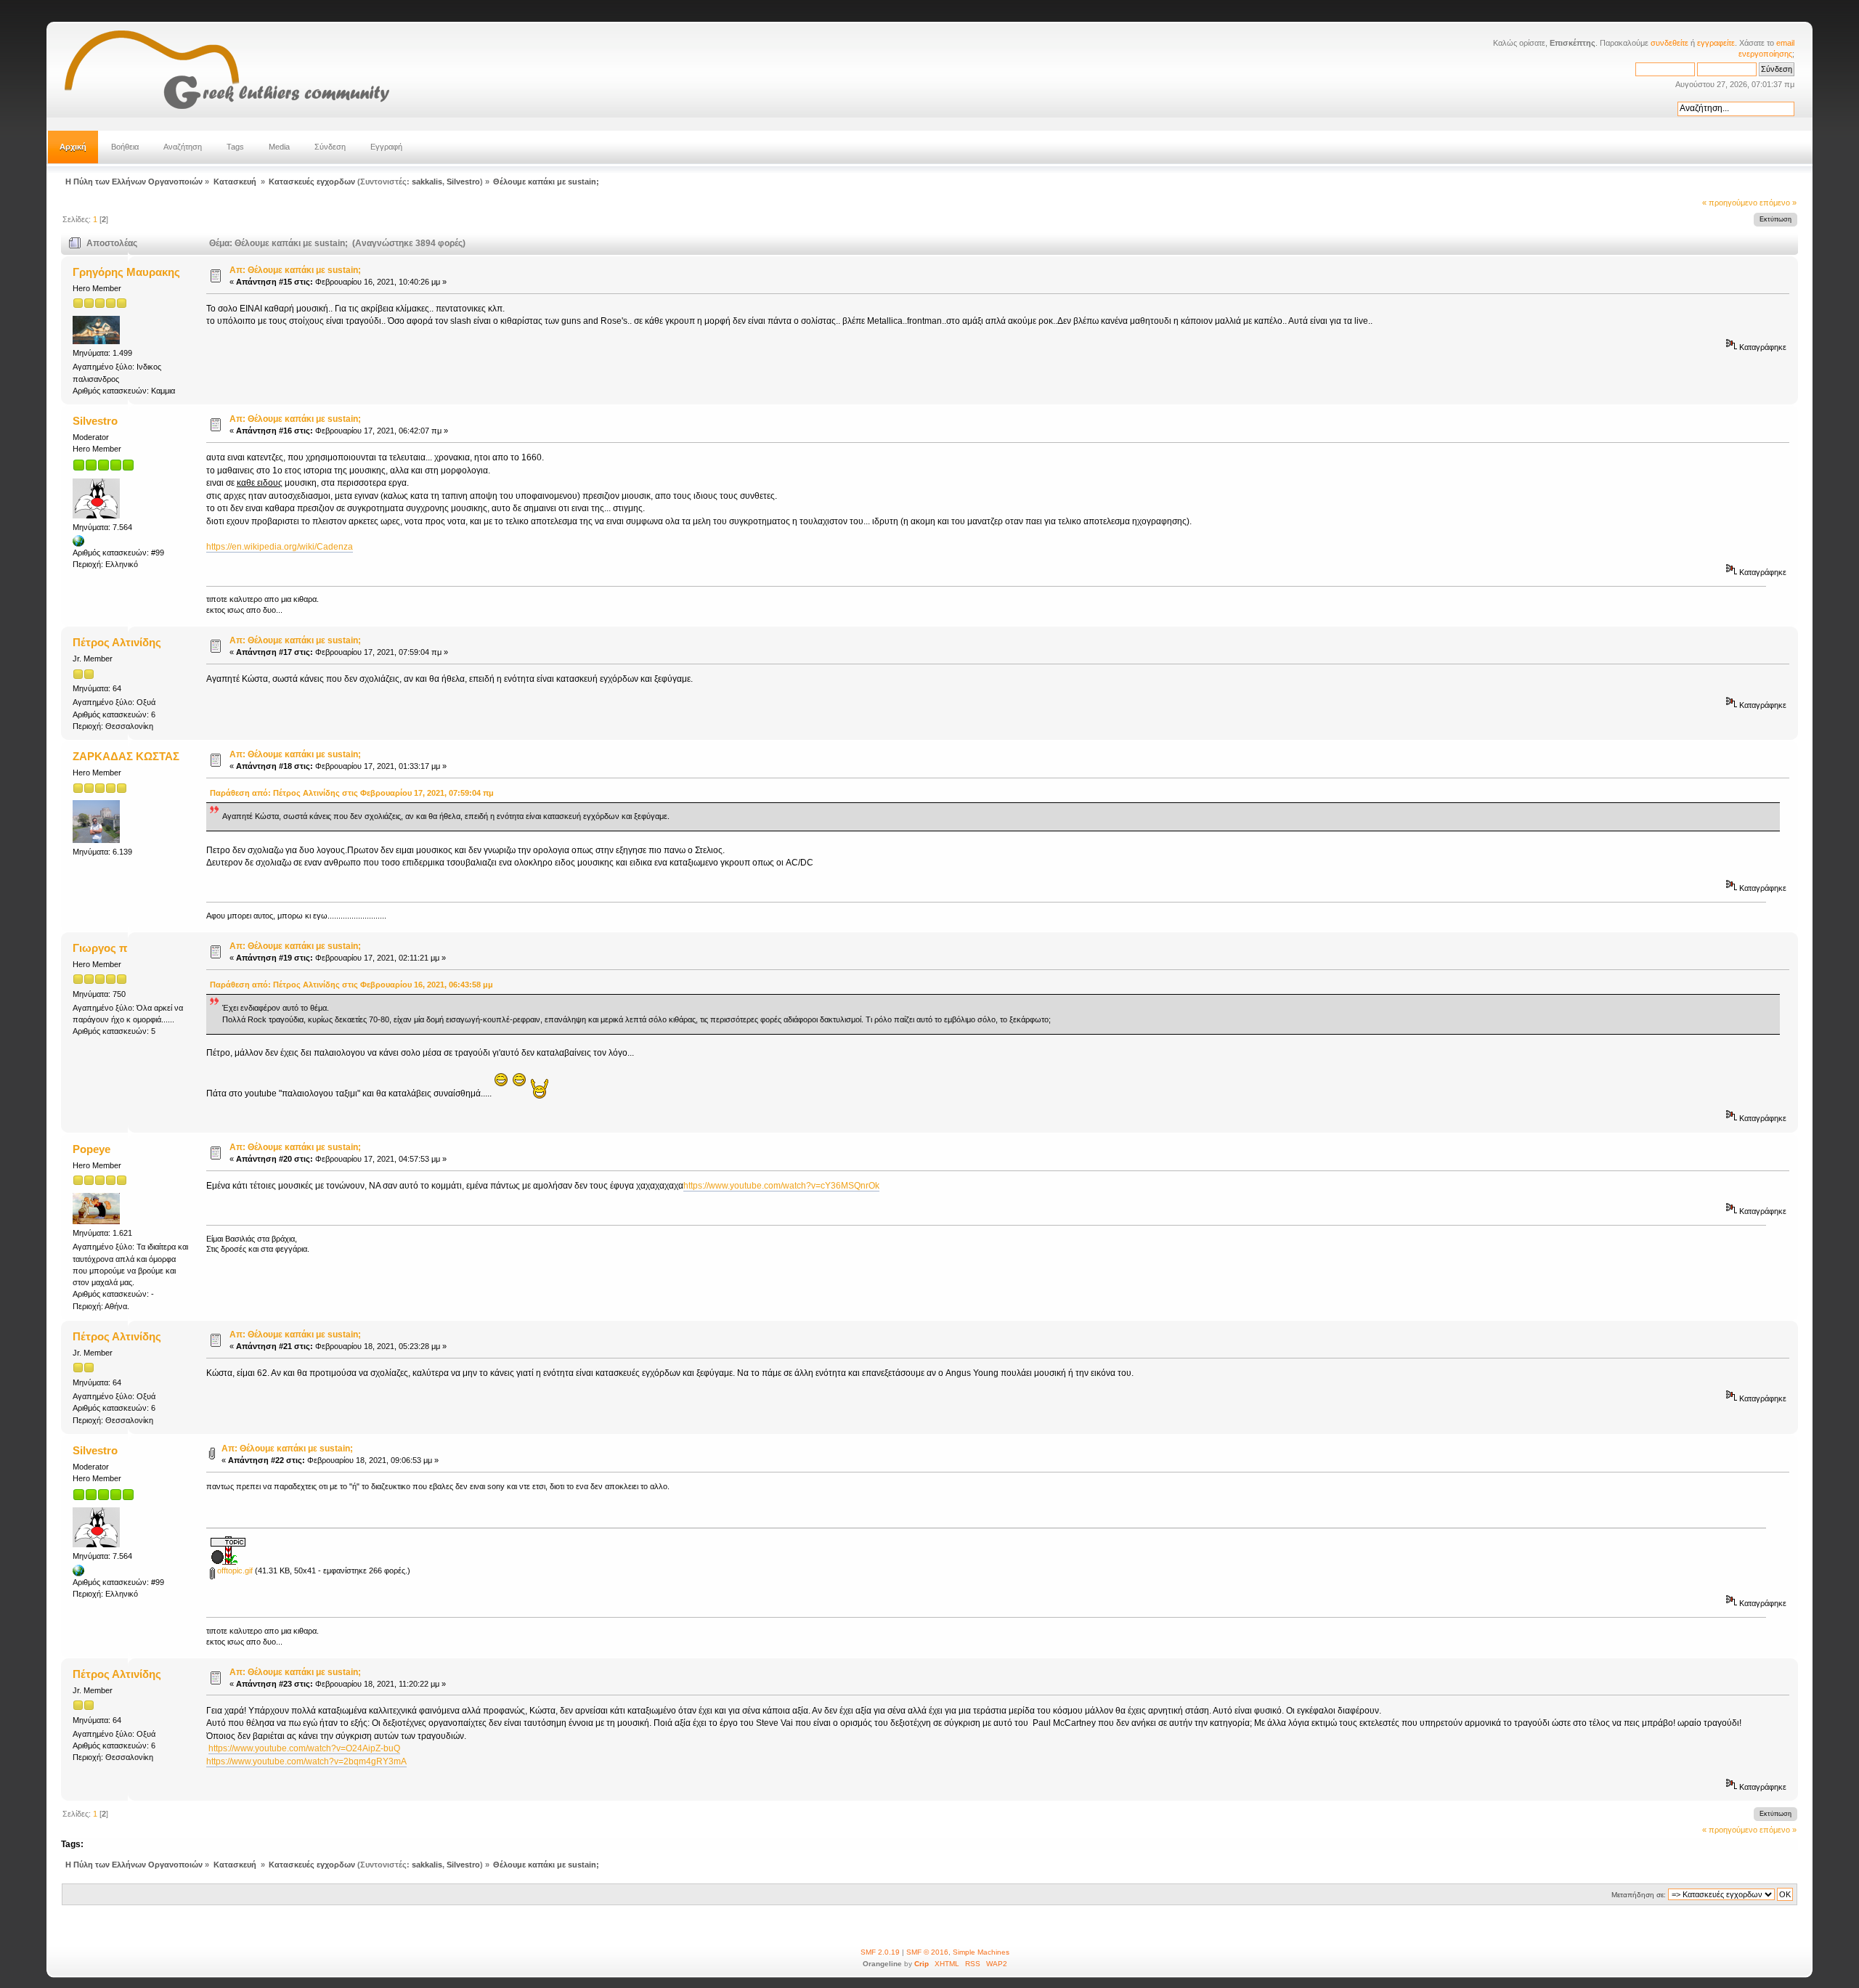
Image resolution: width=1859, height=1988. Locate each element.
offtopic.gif (234, 1571)
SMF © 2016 (927, 1952)
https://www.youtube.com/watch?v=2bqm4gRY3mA (306, 1761)
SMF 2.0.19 (880, 1952)
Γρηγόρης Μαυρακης (126, 272)
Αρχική (73, 147)
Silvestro (463, 182)
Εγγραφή (386, 147)
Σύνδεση (330, 147)
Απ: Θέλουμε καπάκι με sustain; (295, 270)
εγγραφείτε (1716, 43)
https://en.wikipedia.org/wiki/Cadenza (280, 547)
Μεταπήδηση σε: (1639, 1895)
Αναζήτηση (183, 147)
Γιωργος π (100, 948)
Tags (235, 147)
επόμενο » (1778, 203)
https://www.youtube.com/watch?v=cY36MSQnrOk (781, 1186)
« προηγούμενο (1730, 203)
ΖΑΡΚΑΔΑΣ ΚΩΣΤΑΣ (126, 756)
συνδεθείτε (1669, 43)
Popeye (91, 1149)
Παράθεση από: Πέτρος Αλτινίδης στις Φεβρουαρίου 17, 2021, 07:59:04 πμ (352, 793)
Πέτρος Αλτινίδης (117, 642)
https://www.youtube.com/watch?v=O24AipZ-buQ (304, 1748)
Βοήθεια (125, 147)
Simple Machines (981, 1952)
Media (279, 147)
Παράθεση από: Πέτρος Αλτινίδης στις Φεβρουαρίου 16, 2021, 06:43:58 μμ (351, 985)
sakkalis (427, 182)
